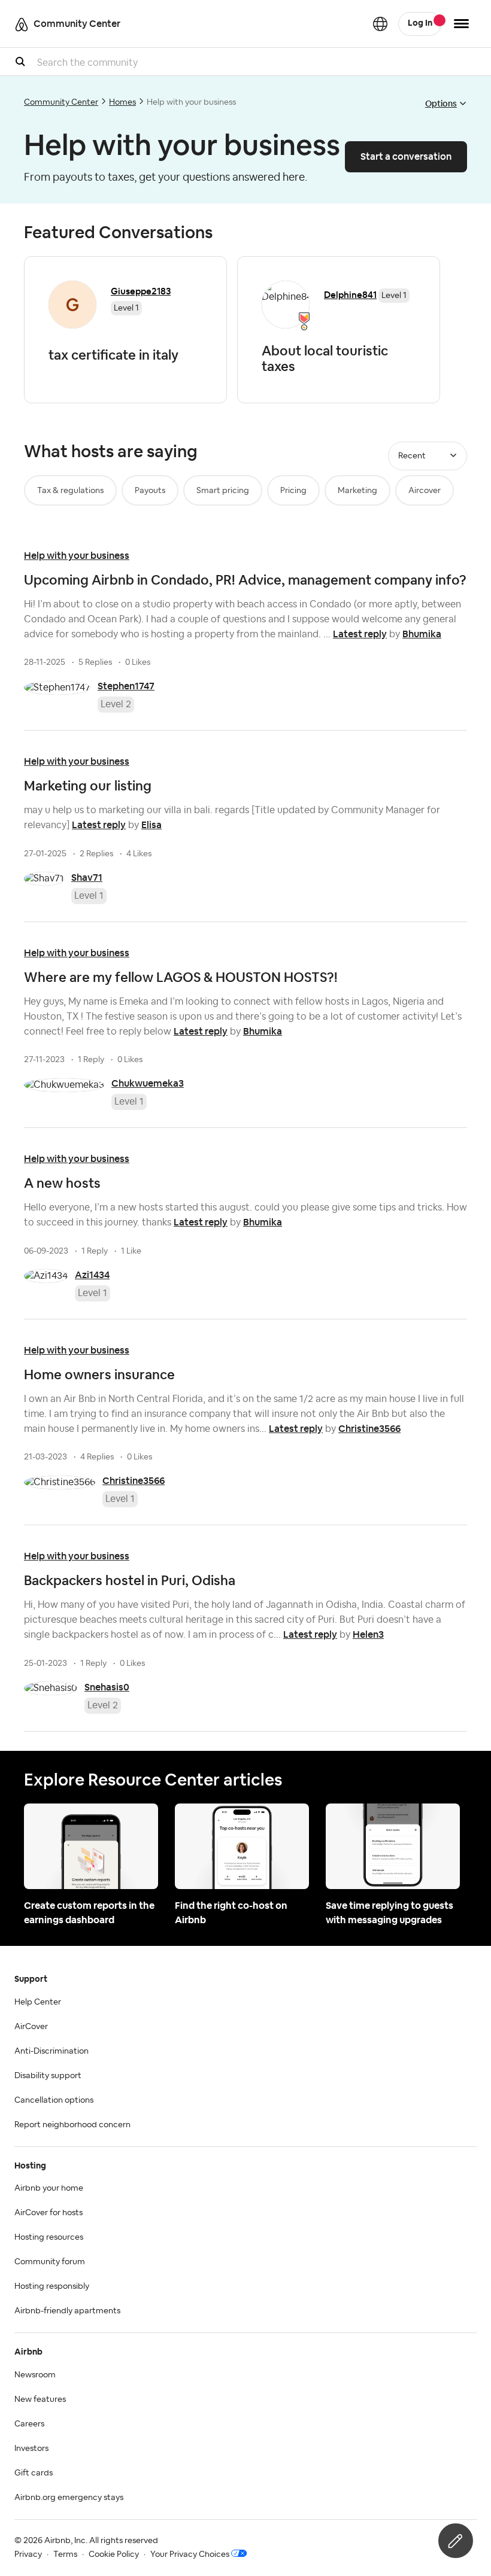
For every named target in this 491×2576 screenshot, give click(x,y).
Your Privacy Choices (190, 2554)
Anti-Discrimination (51, 2051)
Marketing (357, 491)
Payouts (150, 491)
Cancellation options (54, 2100)
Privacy (28, 2554)
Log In (420, 23)
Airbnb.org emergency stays (69, 2498)
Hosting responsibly (52, 2286)
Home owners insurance (99, 1374)
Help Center (38, 2002)
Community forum (50, 2262)
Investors (31, 2449)
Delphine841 (350, 295)
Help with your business (77, 556)
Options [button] (441, 104)
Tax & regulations (70, 491)
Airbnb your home (49, 2188)
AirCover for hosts (49, 2213)
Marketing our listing (88, 786)
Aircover (425, 491)
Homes (122, 102)
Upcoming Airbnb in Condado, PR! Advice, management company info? (245, 580)
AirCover (31, 2027)
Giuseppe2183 (141, 291)
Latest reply (360, 634)
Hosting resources (49, 2237)
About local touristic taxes (325, 358)
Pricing (293, 491)
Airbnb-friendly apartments (67, 2311)
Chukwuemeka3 (148, 1083)
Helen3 (368, 1634)
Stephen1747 (126, 686)
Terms (65, 2554)
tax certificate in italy (113, 355)
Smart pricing (223, 491)
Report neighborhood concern (72, 2125)
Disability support (48, 2076)
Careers (29, 2424)
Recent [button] (412, 456)
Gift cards (34, 2473)
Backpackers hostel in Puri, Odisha (130, 1580)
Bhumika (422, 634)
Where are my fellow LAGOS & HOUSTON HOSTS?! (181, 977)
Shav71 (87, 878)
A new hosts (62, 1183)
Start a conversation (406, 156)
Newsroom (35, 2375)
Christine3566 (369, 1429)
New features (40, 2399)
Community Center (61, 102)
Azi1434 (92, 1275)
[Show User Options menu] (461, 24)
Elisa (151, 825)
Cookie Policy (114, 2554)
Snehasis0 (107, 1687)
